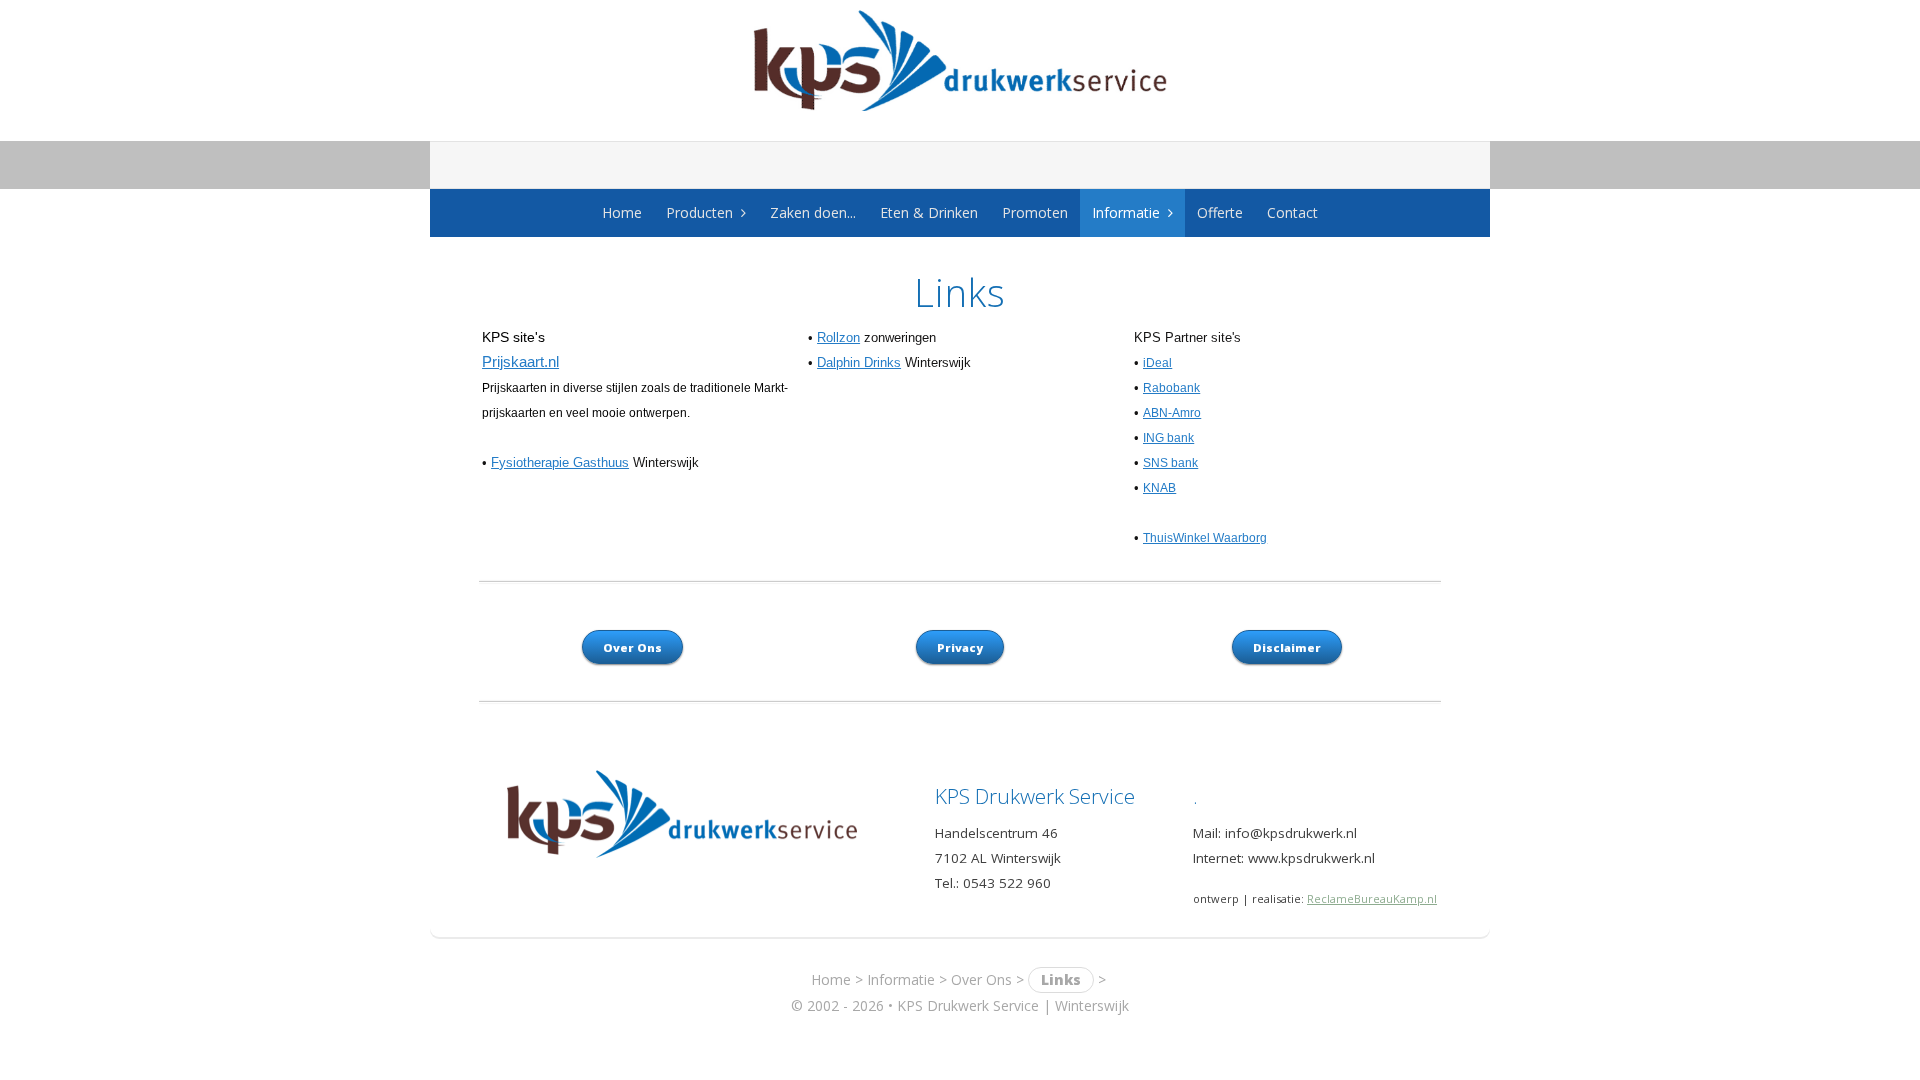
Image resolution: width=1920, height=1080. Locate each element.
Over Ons (981, 979)
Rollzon (838, 337)
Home (622, 212)
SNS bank (1170, 463)
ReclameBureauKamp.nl (1372, 898)
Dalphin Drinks (859, 362)
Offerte (1220, 212)
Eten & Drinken (929, 212)
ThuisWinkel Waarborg (1205, 538)
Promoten (1035, 212)
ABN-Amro (1172, 413)
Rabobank (1171, 388)
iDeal (1157, 363)
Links (1061, 979)
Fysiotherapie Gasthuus (560, 462)
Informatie (1126, 212)
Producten (699, 212)
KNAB (1159, 488)
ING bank (1168, 438)
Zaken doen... (813, 212)
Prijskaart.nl (520, 361)
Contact (1292, 212)
